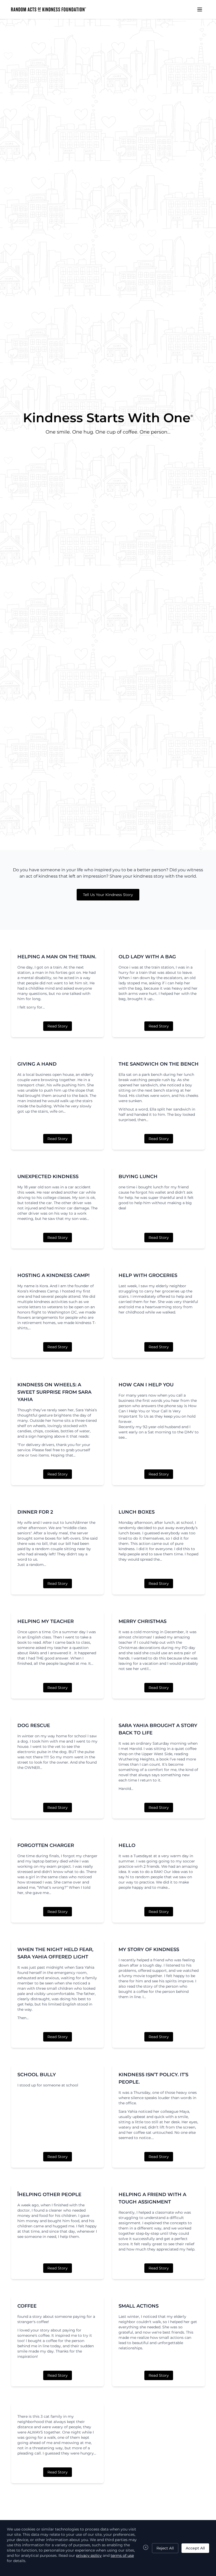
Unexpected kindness (48, 1177)
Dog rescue (34, 1725)
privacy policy (89, 2555)
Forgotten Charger (46, 1845)
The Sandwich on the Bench (159, 1064)
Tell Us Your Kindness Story (108, 895)
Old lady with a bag (147, 957)
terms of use (122, 2555)
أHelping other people (49, 2195)
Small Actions (139, 2306)
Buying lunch (138, 1177)
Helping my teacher (46, 1621)
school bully (37, 2075)
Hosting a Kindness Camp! (53, 1275)
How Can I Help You (146, 1385)
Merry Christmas (143, 1621)
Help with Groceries (148, 1275)
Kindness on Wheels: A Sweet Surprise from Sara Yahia (54, 1392)
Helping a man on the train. (57, 957)
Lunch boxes (137, 1512)
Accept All (195, 2548)
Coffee (27, 2306)
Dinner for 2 (35, 1512)
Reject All (165, 2548)
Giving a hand (37, 1064)
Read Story (58, 1026)
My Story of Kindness (149, 1949)
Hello (127, 1845)
